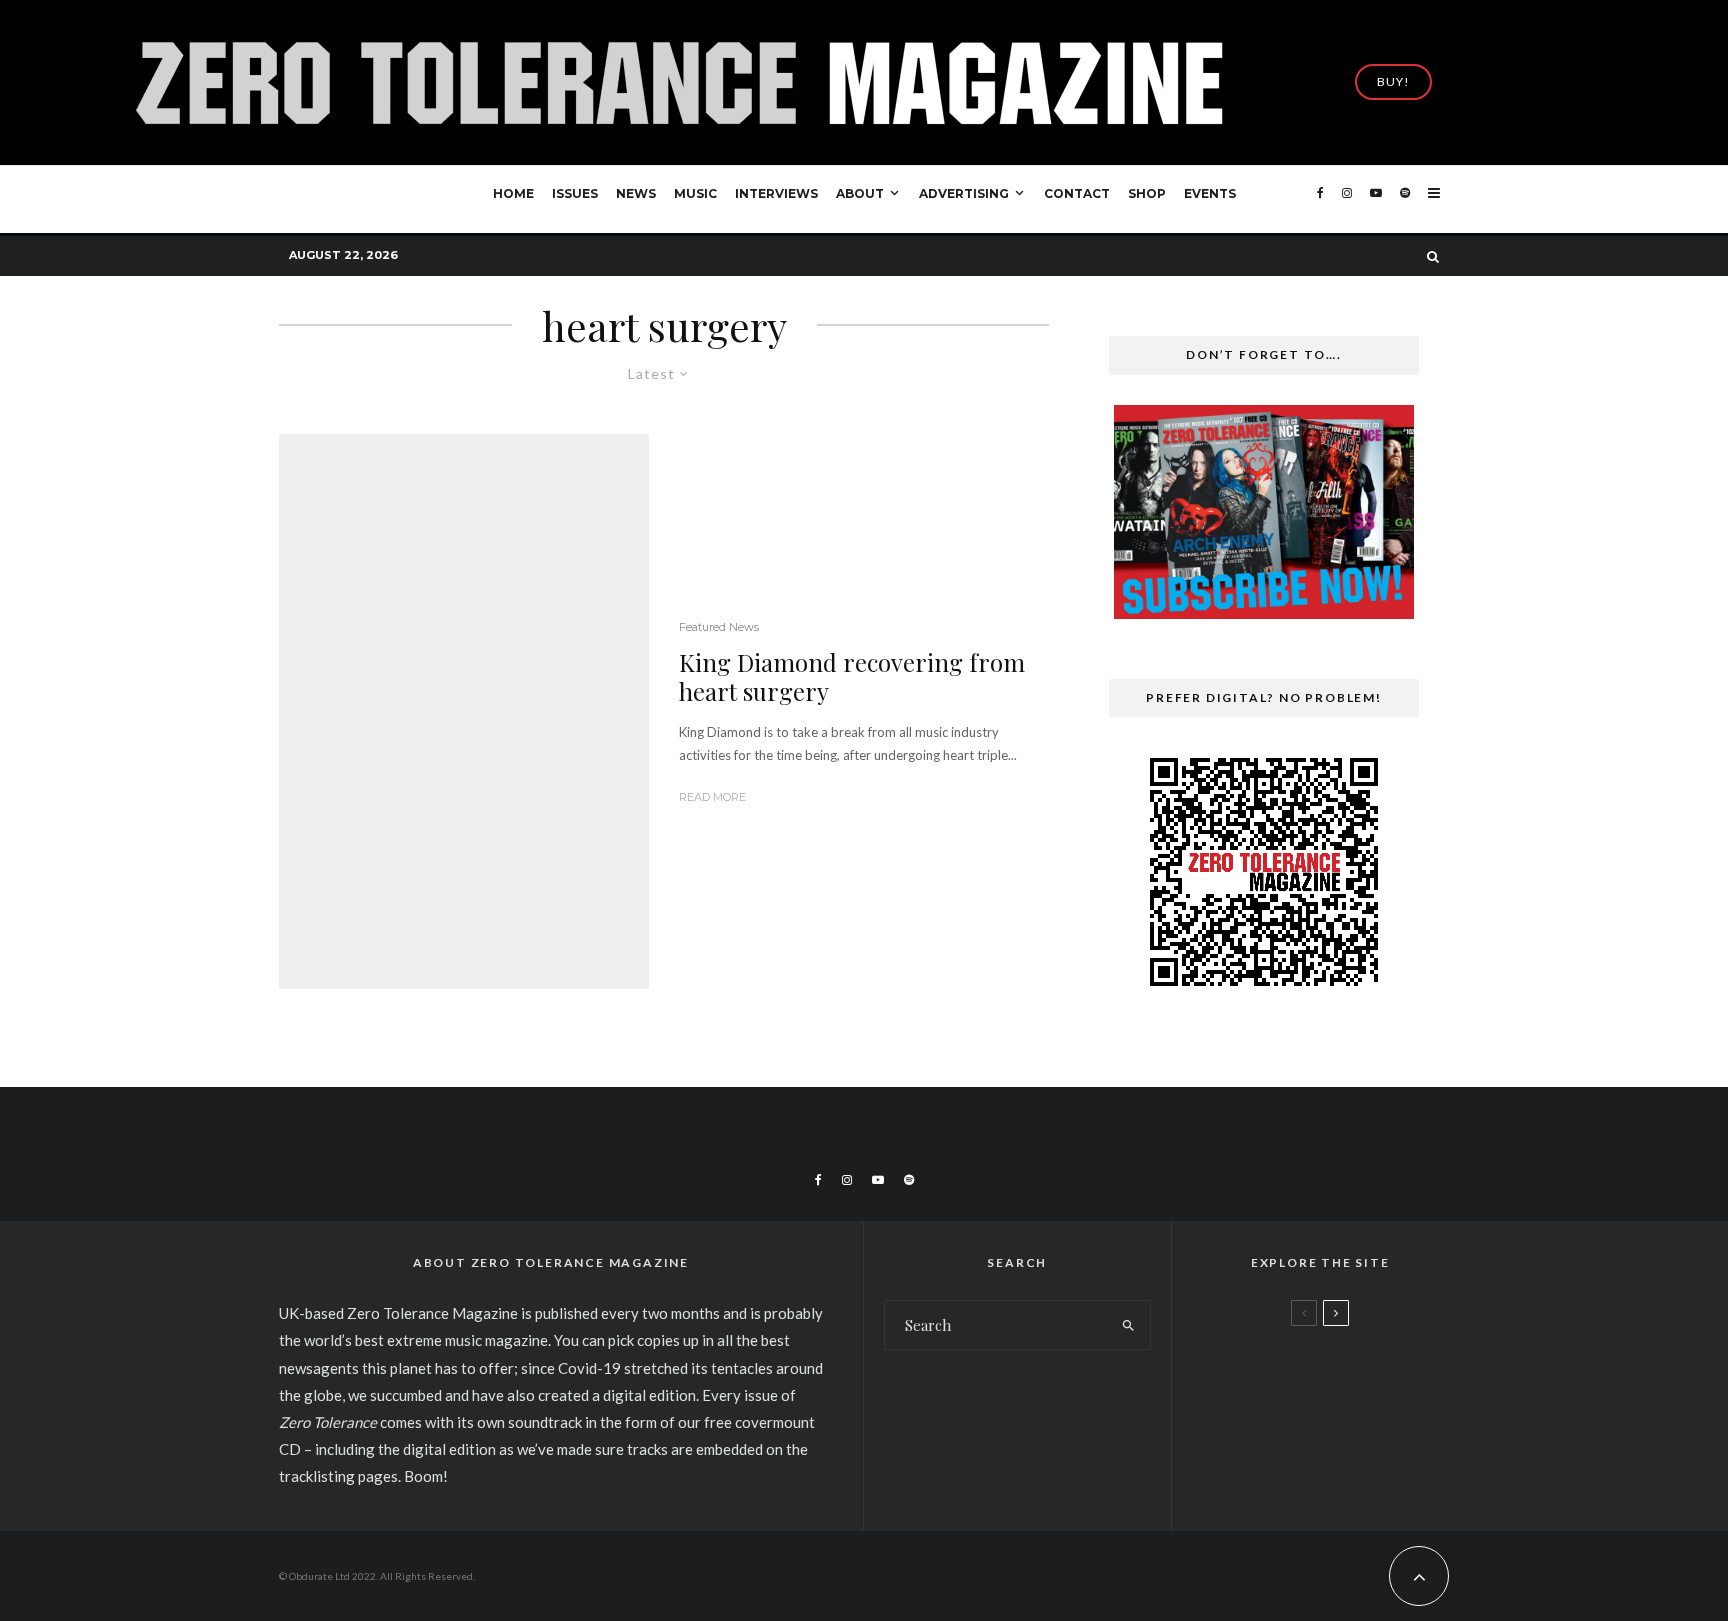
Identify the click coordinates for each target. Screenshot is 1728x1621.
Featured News (719, 627)
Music (695, 193)
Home (513, 193)
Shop (1147, 193)
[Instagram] (1347, 200)
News (636, 193)
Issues (575, 193)
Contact (1077, 193)
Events (1210, 193)
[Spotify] (1405, 200)
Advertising (964, 193)
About (860, 193)
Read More (712, 797)
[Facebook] (1320, 200)
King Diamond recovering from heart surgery (852, 677)
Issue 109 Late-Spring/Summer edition (1356, 1369)
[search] (1128, 1325)
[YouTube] (1376, 200)
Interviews (776, 193)
